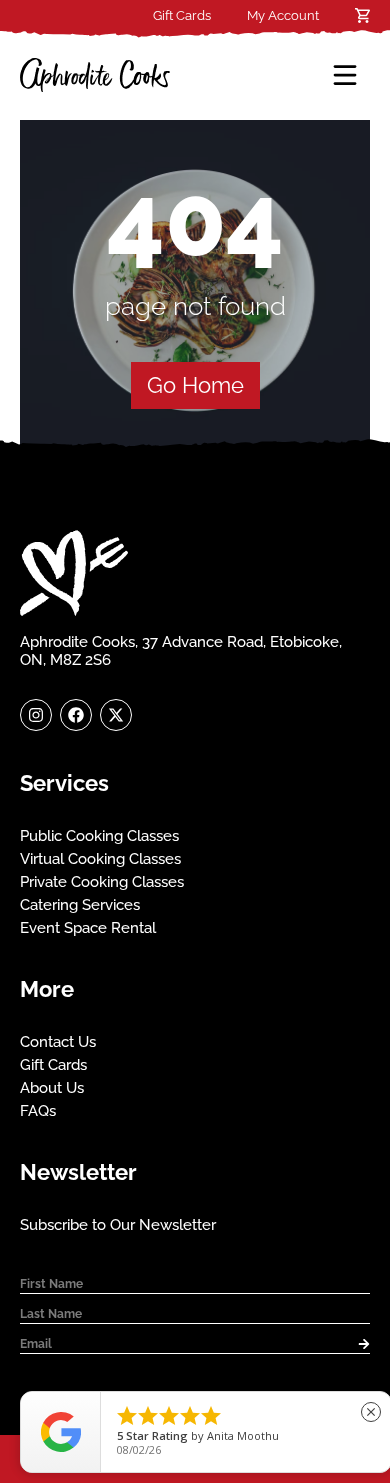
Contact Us (58, 1042)
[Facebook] (76, 715)
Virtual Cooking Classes (100, 859)
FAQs (38, 1111)
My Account (283, 15)
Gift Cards (182, 15)
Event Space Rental (88, 928)
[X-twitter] (116, 715)
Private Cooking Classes (102, 882)
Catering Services (80, 905)
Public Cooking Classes (99, 836)
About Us (52, 1088)
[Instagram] (36, 715)
